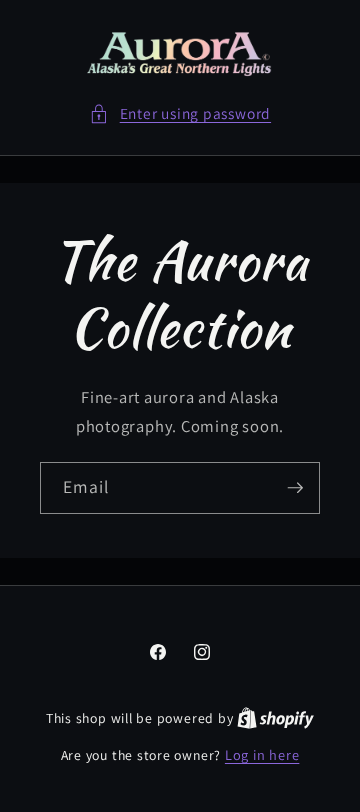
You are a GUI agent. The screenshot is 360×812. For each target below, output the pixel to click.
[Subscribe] (295, 488)
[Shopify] (275, 717)
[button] (180, 113)
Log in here (262, 754)
